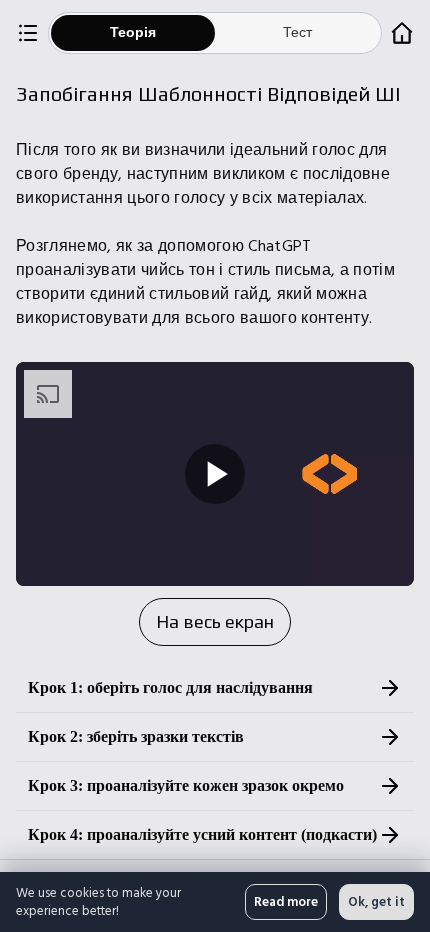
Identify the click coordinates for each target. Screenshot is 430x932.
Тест (297, 32)
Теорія (133, 32)
